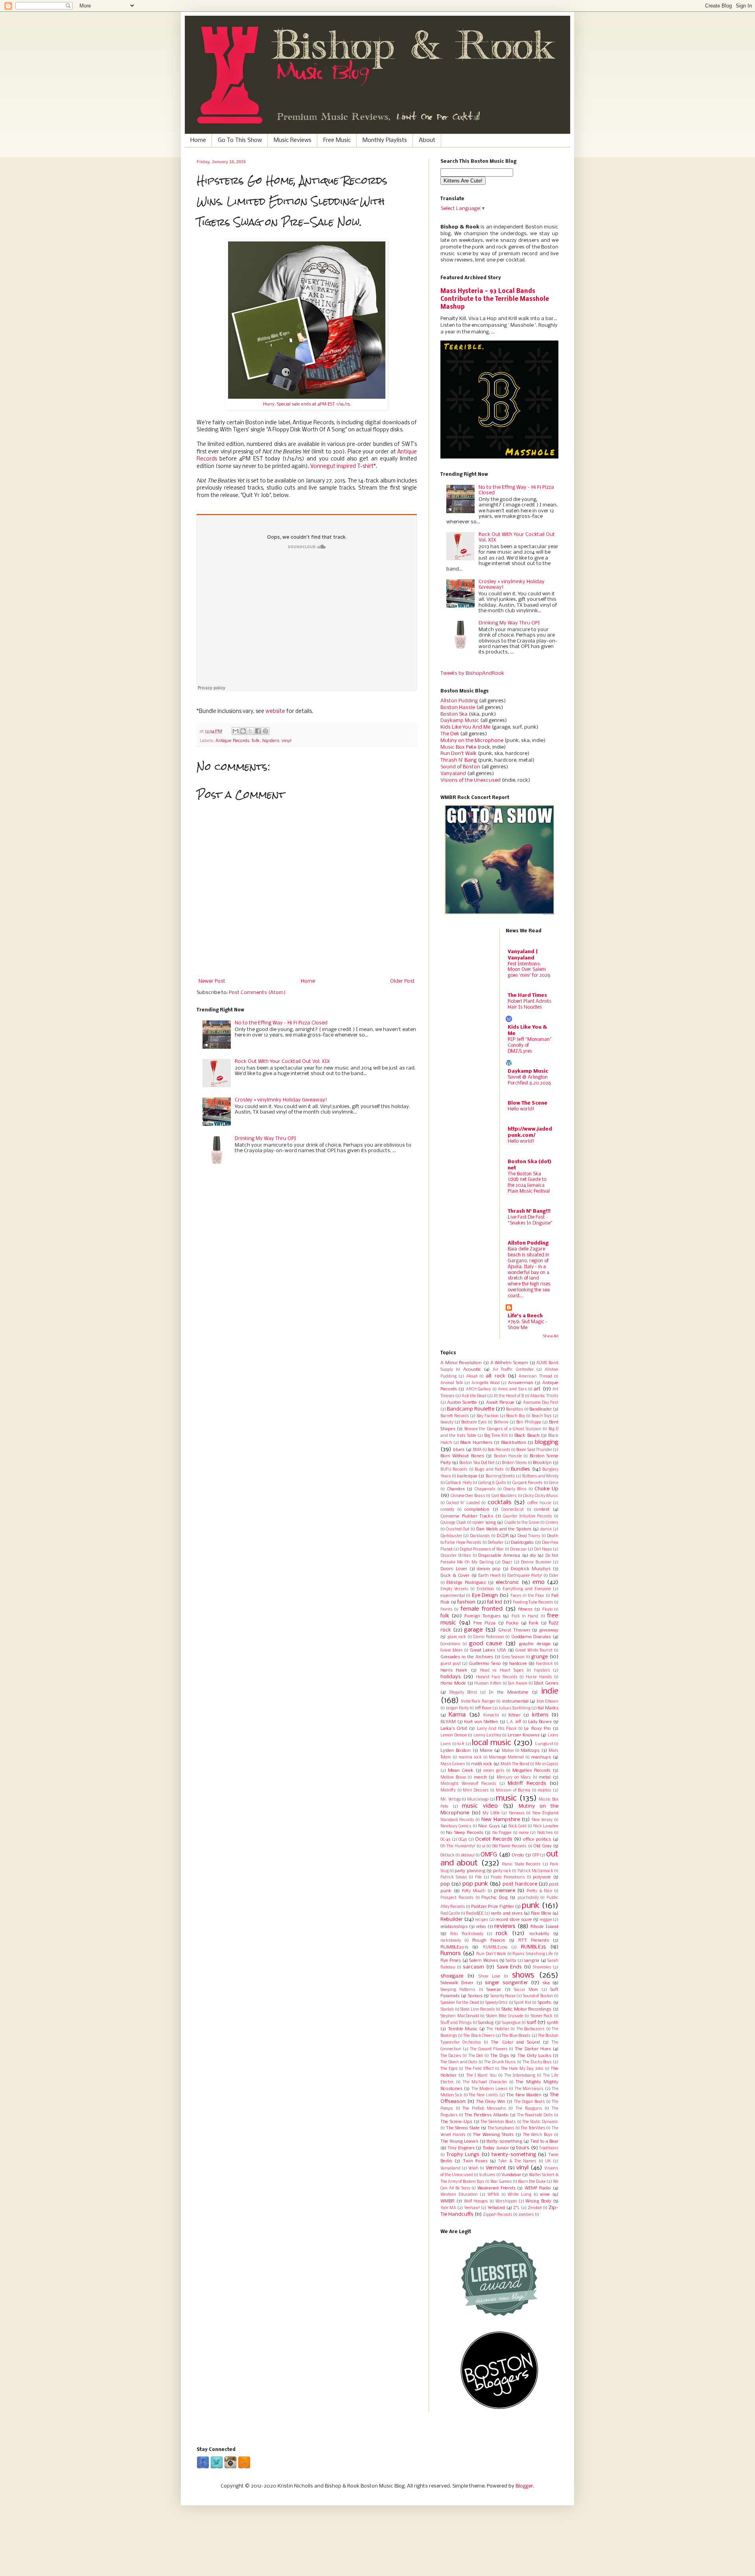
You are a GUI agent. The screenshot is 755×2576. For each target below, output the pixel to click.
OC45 (463, 1840)
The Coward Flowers (489, 2049)
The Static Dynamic (540, 2122)
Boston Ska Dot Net (477, 1463)
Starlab (447, 2010)
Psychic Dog (494, 1898)
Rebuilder (452, 1920)
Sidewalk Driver (457, 1983)
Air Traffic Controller (513, 1370)
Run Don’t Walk (459, 754)
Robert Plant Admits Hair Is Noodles (529, 1004)
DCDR (503, 1536)
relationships (454, 1927)
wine (545, 2195)
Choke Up (546, 1489)
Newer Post (212, 981)
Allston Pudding (459, 701)
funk (534, 1623)
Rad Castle (450, 1914)
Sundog (486, 2023)
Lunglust (544, 1744)
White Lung (519, 2195)
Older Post (402, 981)
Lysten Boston (456, 1751)
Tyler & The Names (517, 2161)
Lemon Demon (454, 1735)
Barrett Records (455, 1416)
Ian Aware (518, 1684)
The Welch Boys (538, 2135)
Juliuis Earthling (515, 1708)
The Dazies (451, 2056)
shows (523, 1975)
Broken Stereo (514, 1463)
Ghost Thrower (514, 1630)
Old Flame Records (509, 1846)
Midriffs (448, 1791)
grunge (540, 1657)
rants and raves (506, 1913)
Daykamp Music (460, 721)
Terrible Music (463, 2029)
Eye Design (485, 1595)
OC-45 (445, 1840)
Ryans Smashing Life (533, 1954)
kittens (540, 1715)
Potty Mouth (474, 1891)
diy (533, 1556)
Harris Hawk (454, 1670)
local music (492, 1743)
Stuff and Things (456, 2023)
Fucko (512, 1623)
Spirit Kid (523, 2003)
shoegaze (452, 1976)
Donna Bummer (536, 1562)
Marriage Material (506, 1758)
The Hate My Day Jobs (522, 2069)
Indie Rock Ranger (478, 1702)
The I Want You (482, 2076)
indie (550, 1691)
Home (198, 140)
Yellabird (496, 2208)
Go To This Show (240, 140)
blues (459, 1450)
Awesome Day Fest (541, 1403)
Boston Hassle (458, 708)
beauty (447, 1422)
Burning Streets (500, 1476)
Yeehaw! (472, 2208)
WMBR (447, 2201)
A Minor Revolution (461, 1363)
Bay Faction (488, 1416)
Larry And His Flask (497, 1729)
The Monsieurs (529, 2089)
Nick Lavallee (546, 1826)
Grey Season (513, 1657)
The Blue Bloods (516, 2036)
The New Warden (524, 2095)
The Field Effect (479, 2069)
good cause (486, 1644)
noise (524, 1833)
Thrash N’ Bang (459, 760)
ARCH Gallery (478, 1389)
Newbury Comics (456, 1826)
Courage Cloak (453, 1523)
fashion (466, 1602)
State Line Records (477, 2010)
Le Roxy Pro (537, 1729)
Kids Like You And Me (465, 727)
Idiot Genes (546, 1683)
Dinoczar (518, 1549)
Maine (486, 1751)
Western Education (459, 2195)
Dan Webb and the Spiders (504, 1529)
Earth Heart (489, 1576)
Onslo (518, 1855)
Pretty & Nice (539, 1891)
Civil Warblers (504, 1496)
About (427, 140)
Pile (478, 1877)
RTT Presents (534, 1941)
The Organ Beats (529, 2102)
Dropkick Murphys (531, 1569)
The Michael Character (485, 2082)
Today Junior (495, 2148)
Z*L (517, 2208)
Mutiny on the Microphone (472, 741)
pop (445, 1884)
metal (545, 1777)
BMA (477, 1450)
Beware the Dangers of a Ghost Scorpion (503, 1429)
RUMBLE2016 (495, 1947)
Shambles (542, 1967)
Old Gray (543, 1846)
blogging (547, 1442)
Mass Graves (453, 1764)
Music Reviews (293, 140)
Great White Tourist (534, 1651)
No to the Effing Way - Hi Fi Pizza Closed (281, 1023)
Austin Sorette (462, 1403)
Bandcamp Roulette (470, 1409)
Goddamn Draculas (531, 1637)
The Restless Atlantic (487, 2115)
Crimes (552, 1523)
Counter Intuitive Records (528, 1516)
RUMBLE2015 (454, 1947)
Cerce (554, 1483)
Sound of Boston (460, 767)
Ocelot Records (494, 1839)
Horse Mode (453, 1683)
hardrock (544, 1664)
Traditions (549, 2148)
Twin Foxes (475, 2161)
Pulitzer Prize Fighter (493, 1907)
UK (548, 2161)
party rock (502, 1871)
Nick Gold (517, 1826)
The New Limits (483, 2095)
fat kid (495, 1602)
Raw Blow (541, 1913)
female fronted (482, 1609)
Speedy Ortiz (497, 2003)
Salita (511, 1961)
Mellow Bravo (453, 1778)
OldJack (447, 1855)
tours (523, 2148)
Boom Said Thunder (534, 1450)
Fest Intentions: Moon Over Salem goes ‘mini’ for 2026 (529, 970)
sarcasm (473, 1967)
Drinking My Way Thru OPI (265, 1139)
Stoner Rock (542, 2016)
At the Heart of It (509, 1396)
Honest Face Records (497, 1677)
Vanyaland (453, 774)
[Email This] (236, 731)
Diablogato (522, 1543)
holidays (451, 1677)
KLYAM (448, 1722)
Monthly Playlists (385, 140)
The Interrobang (520, 2076)
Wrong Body (538, 2201)
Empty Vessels (454, 1589)
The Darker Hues (533, 2049)
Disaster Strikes (456, 1556)
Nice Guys (489, 1826)
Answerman (521, 1383)
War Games (501, 2182)
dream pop (489, 1569)
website (275, 712)
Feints (447, 1610)
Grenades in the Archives (467, 1657)
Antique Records (232, 741)
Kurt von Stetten (481, 1722)
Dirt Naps (543, 1549)
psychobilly (528, 1898)
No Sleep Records (465, 1833)
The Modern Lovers (490, 2089)
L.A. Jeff (514, 1722)
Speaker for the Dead (460, 2003)
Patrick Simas (454, 1877)
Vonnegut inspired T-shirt (342, 467)
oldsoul (468, 1855)
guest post (451, 1664)
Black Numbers (476, 1443)
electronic (508, 1583)
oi (484, 1846)
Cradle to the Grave (522, 1523)
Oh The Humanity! (458, 1846)
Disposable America (499, 1556)
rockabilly (539, 1934)
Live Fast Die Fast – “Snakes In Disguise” (530, 1220)
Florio (547, 1610)
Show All (551, 1336)
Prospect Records (457, 1898)
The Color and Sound (515, 2042)
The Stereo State (463, 2128)
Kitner (515, 1715)
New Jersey (542, 1820)
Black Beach (527, 1436)
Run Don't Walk (491, 1954)
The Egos (449, 2069)
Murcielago (478, 1800)
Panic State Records (521, 1864)
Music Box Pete (458, 747)
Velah (473, 2168)
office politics (537, 1839)
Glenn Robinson (489, 1637)
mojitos (544, 1791)
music (506, 1798)
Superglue (511, 2023)
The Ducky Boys (537, 2062)
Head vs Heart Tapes (502, 1671)
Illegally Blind (463, 1693)
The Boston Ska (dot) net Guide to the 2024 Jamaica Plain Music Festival (529, 1183)
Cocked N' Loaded (463, 1503)
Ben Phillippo (529, 1422)
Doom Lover (454, 1569)
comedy (447, 1510)
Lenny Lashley (487, 1735)
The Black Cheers (479, 2036)
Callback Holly (459, 1483)
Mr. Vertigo (451, 1800)
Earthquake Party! (525, 1576)
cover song (484, 1523)
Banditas (515, 1410)
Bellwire (501, 1422)
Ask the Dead (474, 1396)
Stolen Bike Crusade (505, 2016)
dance (546, 1529)
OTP (536, 1855)
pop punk (475, 1884)
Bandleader (540, 1409)
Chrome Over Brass (468, 1496)
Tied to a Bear (544, 2141)
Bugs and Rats (489, 1470)
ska (546, 1983)
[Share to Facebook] (258, 731)
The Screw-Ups (456, 2122)
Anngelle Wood (486, 1383)
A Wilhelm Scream (509, 1363)
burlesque (467, 1476)
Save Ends (509, 1967)
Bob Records (499, 1450)
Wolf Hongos (476, 2201)
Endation (485, 1589)
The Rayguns (529, 2109)
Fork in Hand (525, 1616)
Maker (508, 1751)
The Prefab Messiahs (484, 2109)
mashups (541, 1757)
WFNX (493, 2195)
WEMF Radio (538, 2188)
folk (256, 741)
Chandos (456, 1489)
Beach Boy (516, 1416)
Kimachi (491, 1715)
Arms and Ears (512, 1389)
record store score (514, 1920)
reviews (505, 1926)
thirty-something (504, 2141)
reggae (546, 1920)
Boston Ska (454, 714)
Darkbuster (451, 1536)
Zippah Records (498, 2215)
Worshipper (506, 2201)
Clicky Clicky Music (541, 1496)
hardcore (518, 1664)
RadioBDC (475, 1914)
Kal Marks (548, 1708)
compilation (477, 1510)
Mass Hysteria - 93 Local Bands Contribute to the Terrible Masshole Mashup (495, 299)
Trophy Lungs (463, 2155)
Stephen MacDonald (460, 2016)
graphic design (534, 1644)
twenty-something (514, 2155)
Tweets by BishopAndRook (472, 673)
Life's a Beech (525, 1316)
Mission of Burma (513, 1791)
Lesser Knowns (524, 1735)
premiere (505, 1891)
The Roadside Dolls (535, 2115)
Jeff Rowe (483, 1708)
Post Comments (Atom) (257, 993)
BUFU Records (454, 1470)
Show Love (489, 1977)
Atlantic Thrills (544, 1396)
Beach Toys (542, 1416)
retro (481, 1927)
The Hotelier (498, 2029)
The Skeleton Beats (498, 2122)
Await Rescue (500, 1403)
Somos (475, 1996)
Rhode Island (544, 1927)
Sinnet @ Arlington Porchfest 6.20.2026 (529, 1080)
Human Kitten (488, 1684)
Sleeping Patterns (458, 1990)
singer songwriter (506, 1983)
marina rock (470, 1758)
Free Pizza (484, 1623)
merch (480, 1777)
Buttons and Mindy (540, 1476)
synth (552, 2023)
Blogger (524, 2486)
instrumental (515, 1701)
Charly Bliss (515, 1489)
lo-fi (461, 1744)
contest (542, 1510)
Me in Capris (547, 1764)
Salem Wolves (483, 1961)
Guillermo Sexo (485, 1664)
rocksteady (451, 1941)
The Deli (450, 734)
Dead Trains (529, 1536)
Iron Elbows (548, 1702)
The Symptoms (501, 2128)
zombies (526, 2215)
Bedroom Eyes (474, 1422)
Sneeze (494, 1990)
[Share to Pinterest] (265, 731)
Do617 (507, 1562)
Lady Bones (540, 1722)
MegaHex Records (532, 1771)
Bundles (520, 1469)
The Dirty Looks (534, 2056)
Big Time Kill (496, 1436)
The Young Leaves (459, 2141)
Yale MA (448, 2208)
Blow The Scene (528, 1103)
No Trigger (502, 1833)
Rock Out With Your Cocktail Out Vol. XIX (282, 1062)
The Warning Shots (493, 2135)
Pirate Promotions (508, 1877)
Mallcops (530, 1751)
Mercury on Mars (514, 1778)
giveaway (549, 1630)
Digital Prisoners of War (482, 1549)
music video (480, 1806)
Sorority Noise (503, 1996)
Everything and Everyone (527, 1589)
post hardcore (520, 1884)
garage (473, 1630)
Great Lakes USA (488, 1650)
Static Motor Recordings (526, 2009)
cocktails (500, 1503)
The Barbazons (531, 2029)
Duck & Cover (455, 1576)
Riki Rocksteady (467, 1934)
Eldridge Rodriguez (466, 1583)
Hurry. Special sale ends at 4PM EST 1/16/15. (307, 404)
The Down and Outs (459, 2062)
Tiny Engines (461, 2148)
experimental (453, 1596)
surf (531, 2023)
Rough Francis (489, 1941)
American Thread (535, 1376)
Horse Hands (539, 1677)
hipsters (271, 741)
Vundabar (511, 2175)
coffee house (539, 1503)
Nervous (517, 1813)
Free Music (337, 140)
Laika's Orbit (454, 1729)
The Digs (499, 2056)
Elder (554, 1576)
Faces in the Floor (528, 1596)
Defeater (495, 1543)
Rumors (451, 1954)
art (537, 1389)
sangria (531, 1961)
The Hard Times (527, 995)
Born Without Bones (462, 1456)
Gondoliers (450, 1644)
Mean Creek (461, 1771)
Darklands (480, 1536)
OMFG (489, 1855)
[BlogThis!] (243, 731)
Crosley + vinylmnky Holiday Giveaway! (281, 1100)
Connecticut (513, 1510)
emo (539, 1582)
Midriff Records (527, 1783)
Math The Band (515, 1764)
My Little (491, 1813)
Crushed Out (458, 1529)
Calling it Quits (492, 1483)
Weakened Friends (496, 2188)
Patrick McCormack (535, 1871)
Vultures (487, 2175)
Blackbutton (514, 1443)
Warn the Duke (532, 2182)
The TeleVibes (533, 2128)
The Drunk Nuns (500, 2062)
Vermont (496, 2168)
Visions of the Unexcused (470, 780)
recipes (482, 1920)
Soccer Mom (526, 1990)
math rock (482, 1764)
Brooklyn (542, 1463)
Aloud (472, 1376)
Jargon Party (457, 1708)
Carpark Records (528, 1483)
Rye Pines (451, 1961)
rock (502, 1933)
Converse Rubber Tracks (467, 1516)
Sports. (545, 2003)
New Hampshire (501, 1820)
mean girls (494, 1771)
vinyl (286, 741)
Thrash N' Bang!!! (529, 1211)
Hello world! (521, 1109)
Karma (457, 1715)
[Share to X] (250, 731)
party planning (470, 1871)
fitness (525, 1609)
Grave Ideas (452, 1651)
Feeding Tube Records (533, 1603)
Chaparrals (485, 1489)
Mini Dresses (476, 1791)
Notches (545, 1833)
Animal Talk (452, 1383)
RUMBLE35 (533, 1947)
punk (531, 1906)
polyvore (542, 1877)
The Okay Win (491, 2102)
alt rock (495, 1376)
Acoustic (472, 1370)
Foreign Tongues (482, 1616)
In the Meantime (509, 1692)
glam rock (457, 1637)
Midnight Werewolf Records (468, 1784)
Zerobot (535, 2208)
